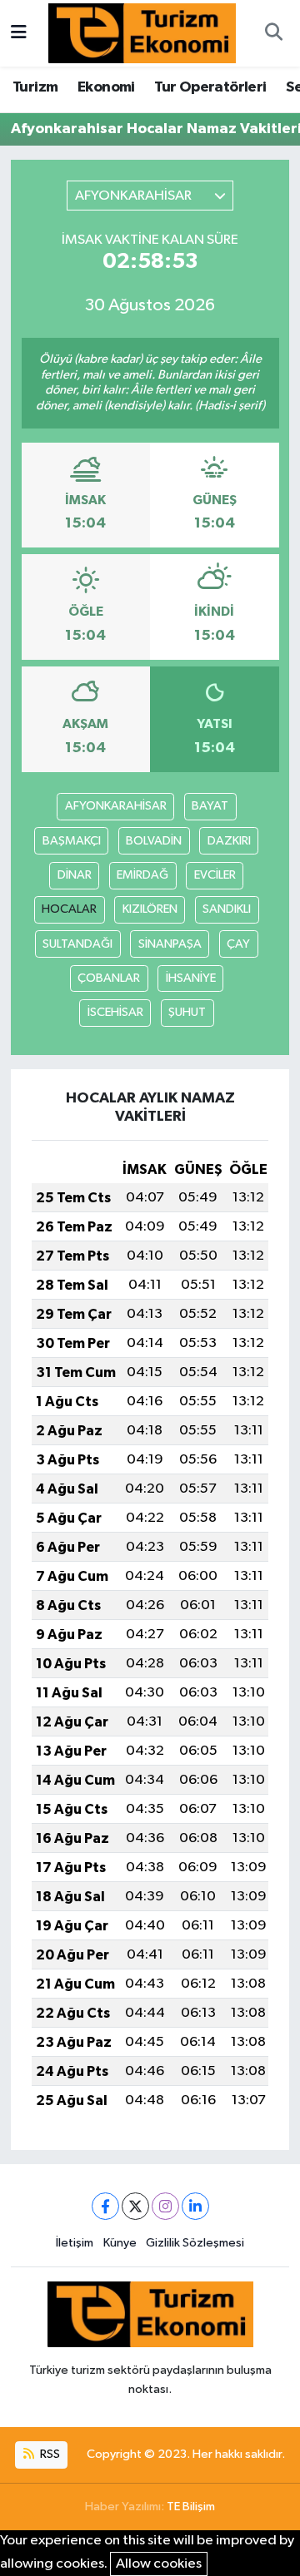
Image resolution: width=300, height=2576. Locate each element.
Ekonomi (106, 87)
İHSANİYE (191, 978)
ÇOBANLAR (109, 978)
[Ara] (273, 33)
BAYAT (210, 806)
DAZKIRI (229, 841)
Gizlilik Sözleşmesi (195, 2243)
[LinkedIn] (195, 2206)
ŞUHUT (187, 1012)
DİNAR (75, 875)
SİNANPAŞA (170, 944)
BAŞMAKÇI (72, 841)
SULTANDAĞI (77, 944)
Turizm (35, 87)
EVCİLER (215, 875)
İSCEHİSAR (115, 1012)
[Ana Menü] (19, 33)
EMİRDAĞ (142, 875)
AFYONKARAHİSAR (116, 806)
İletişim (75, 2243)
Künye (120, 2243)
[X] (135, 2206)
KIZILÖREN (150, 909)
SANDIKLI (227, 909)
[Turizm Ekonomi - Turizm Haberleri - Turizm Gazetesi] (142, 33)
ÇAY (238, 944)
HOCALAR (69, 909)
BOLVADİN (154, 841)
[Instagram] (165, 2206)
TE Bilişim (191, 2507)
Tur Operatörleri (210, 87)
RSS (49, 2454)
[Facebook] (105, 2206)
